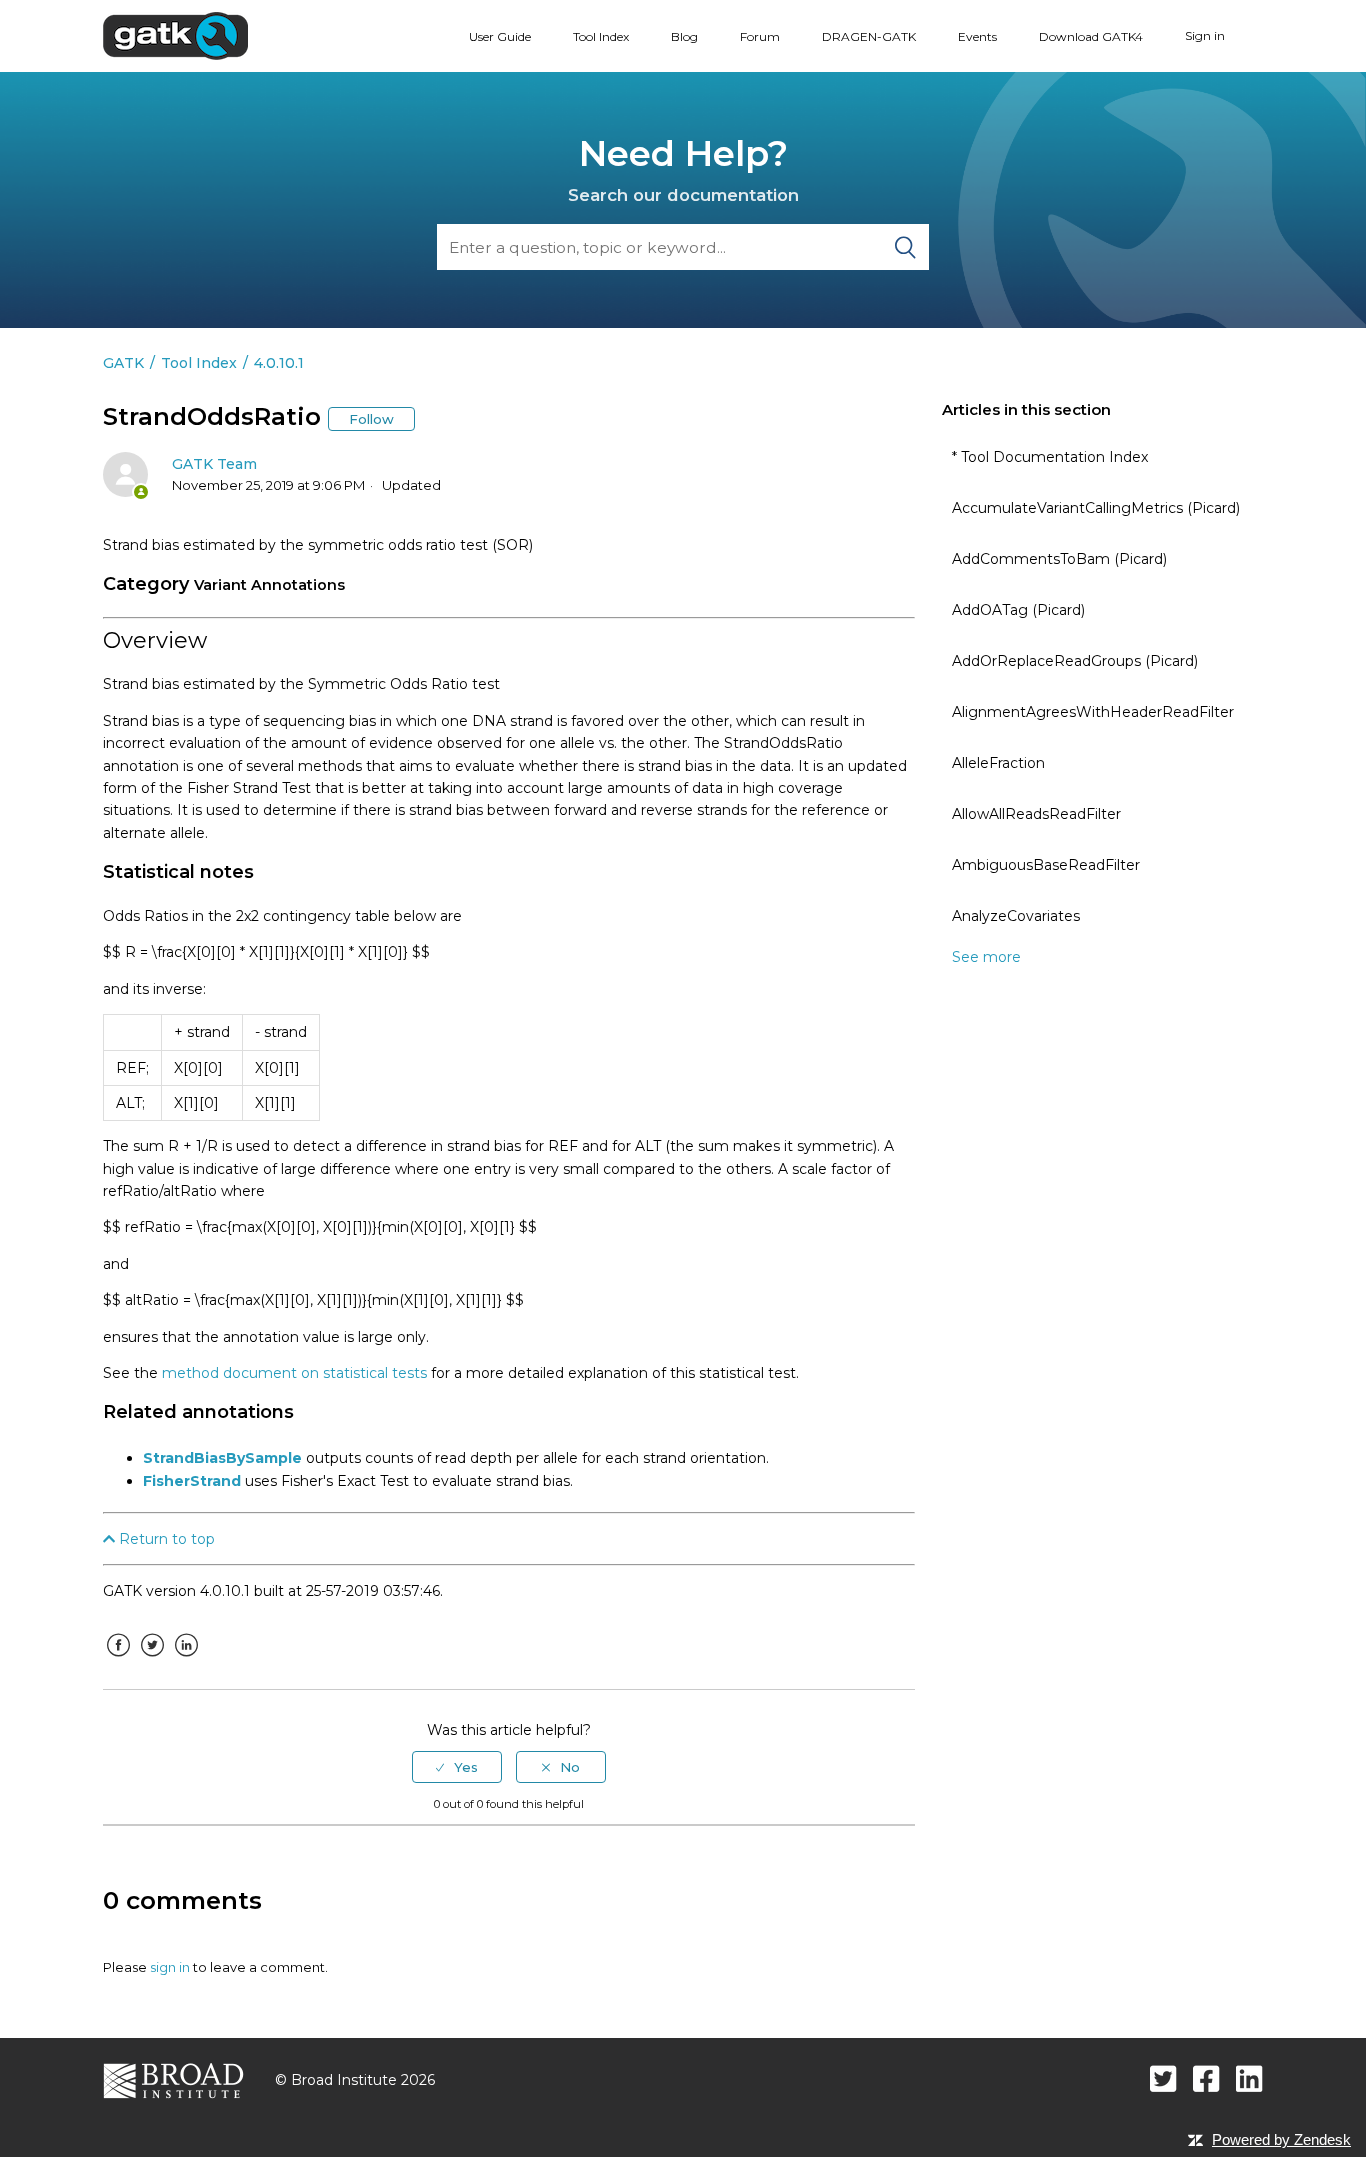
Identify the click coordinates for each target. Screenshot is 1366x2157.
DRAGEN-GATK (869, 36)
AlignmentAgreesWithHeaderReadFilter (1093, 712)
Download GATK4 (1091, 36)
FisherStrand (192, 1481)
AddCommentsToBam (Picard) (1059, 559)
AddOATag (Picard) (1018, 610)
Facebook (118, 1660)
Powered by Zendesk (1281, 2139)
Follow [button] (371, 419)
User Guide (500, 36)
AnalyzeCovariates (1016, 916)
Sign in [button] (1205, 35)
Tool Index (601, 36)
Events (977, 36)
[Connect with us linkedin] (1249, 2078)
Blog (684, 36)
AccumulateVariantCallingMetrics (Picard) (1096, 508)
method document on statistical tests (294, 1373)
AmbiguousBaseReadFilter (1046, 865)
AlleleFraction (998, 763)
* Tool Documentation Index (1050, 457)
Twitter (152, 1660)
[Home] (175, 35)
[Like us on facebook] (1206, 2078)
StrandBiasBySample (222, 1458)
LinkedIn (186, 1660)
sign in (170, 1967)
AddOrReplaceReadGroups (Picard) (1075, 661)
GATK (123, 363)
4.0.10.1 (279, 363)
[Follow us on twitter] (1163, 2078)
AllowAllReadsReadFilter (1036, 814)
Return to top (165, 1539)
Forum (760, 36)
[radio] (457, 1767)
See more (986, 957)
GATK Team (214, 464)
